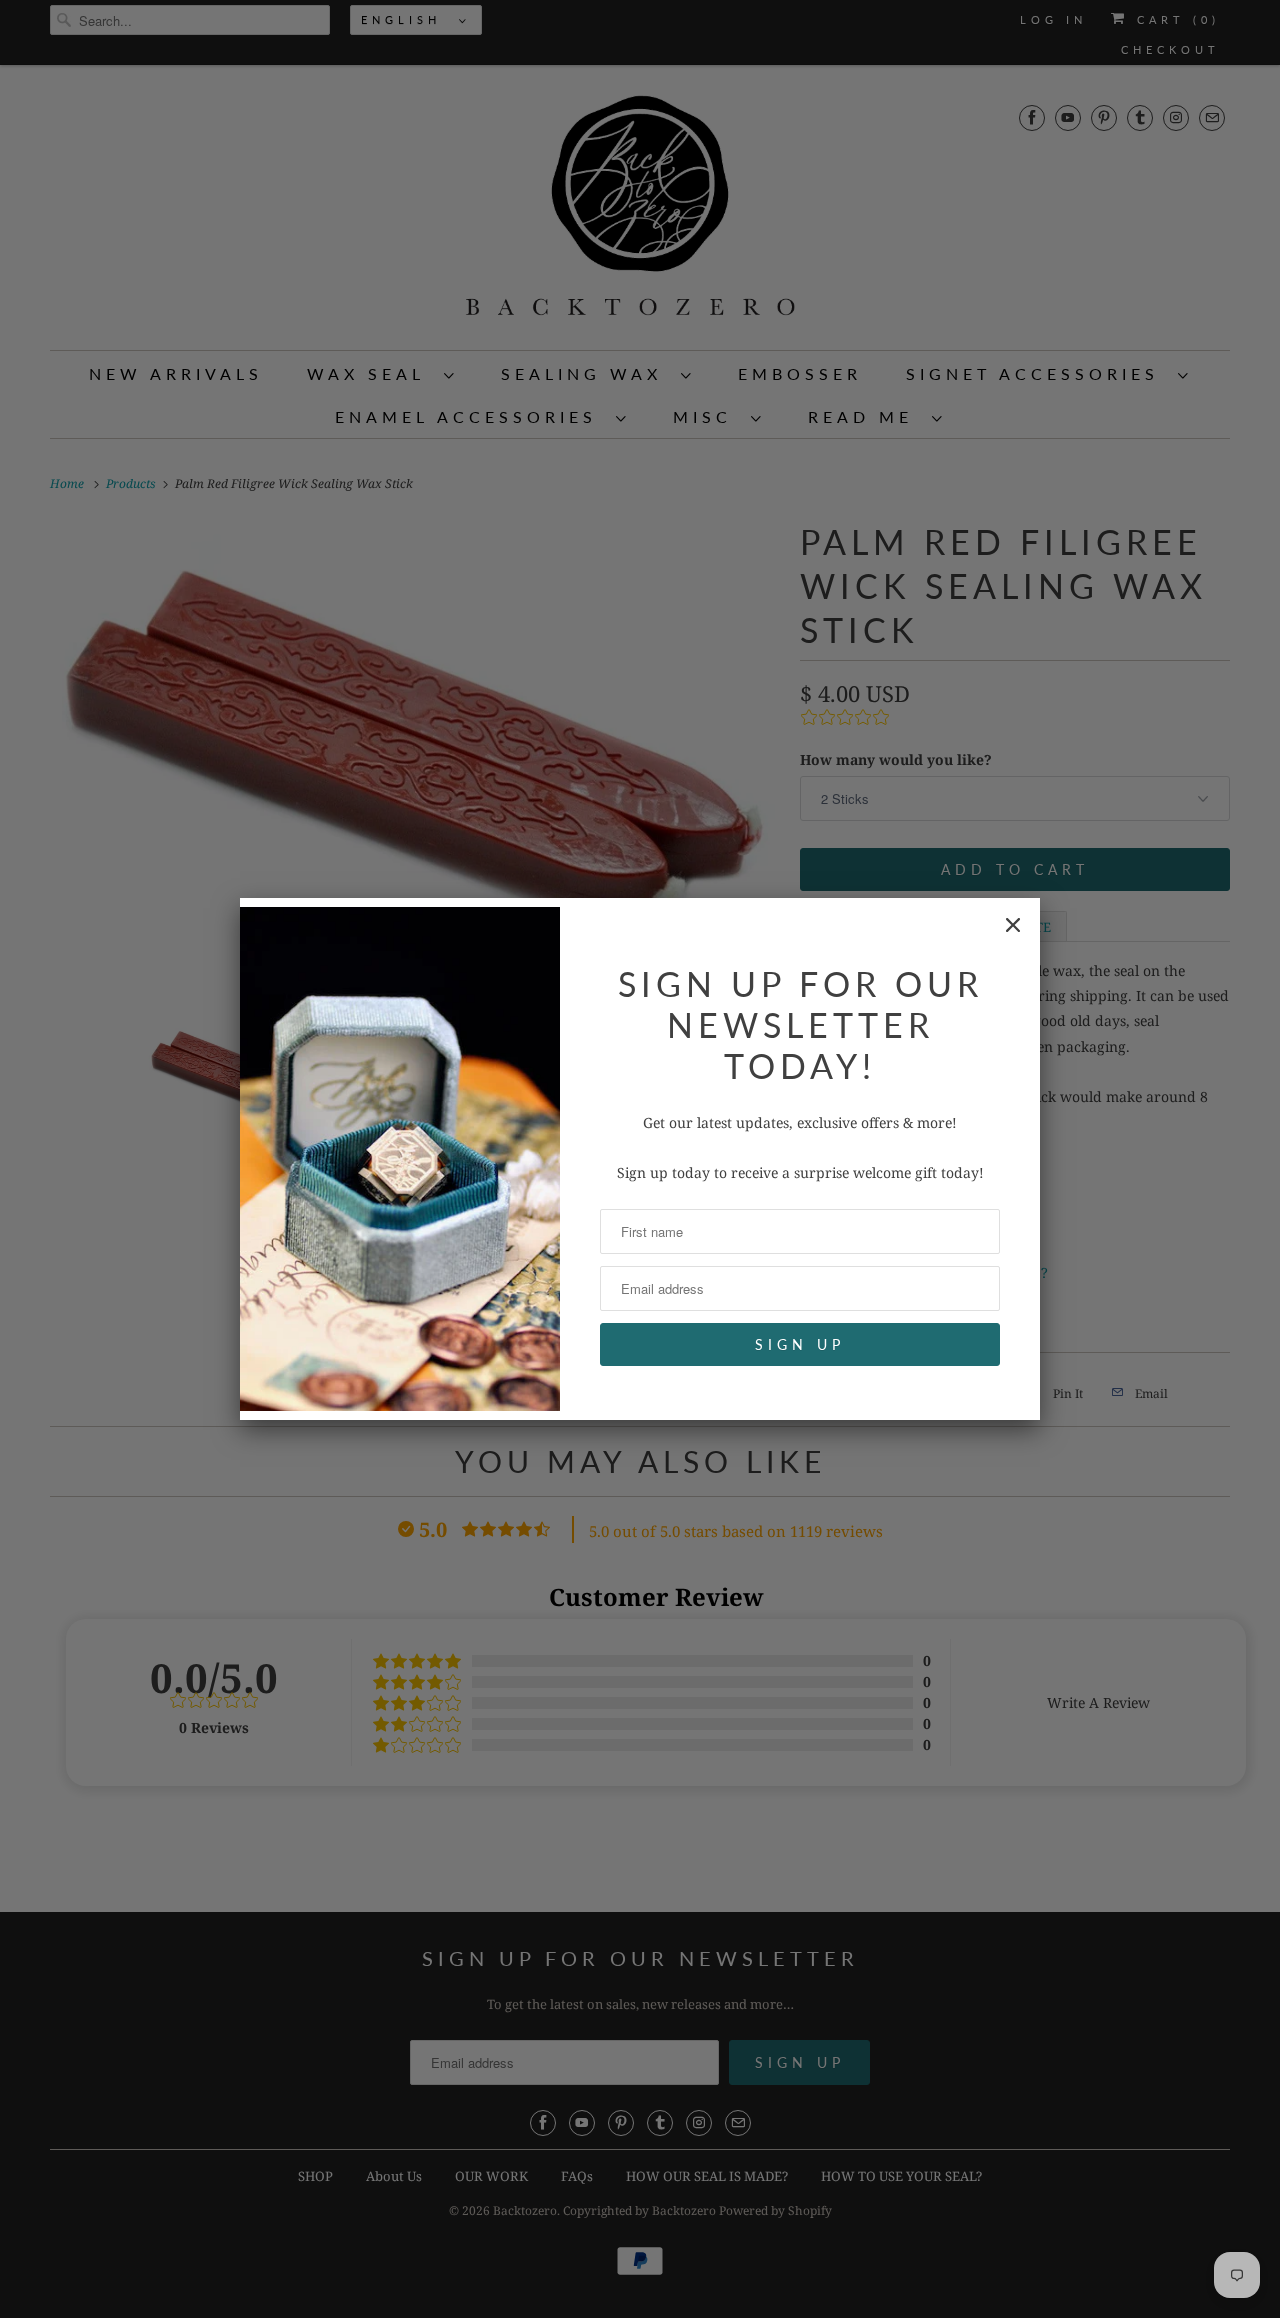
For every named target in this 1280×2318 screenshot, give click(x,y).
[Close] (1013, 925)
